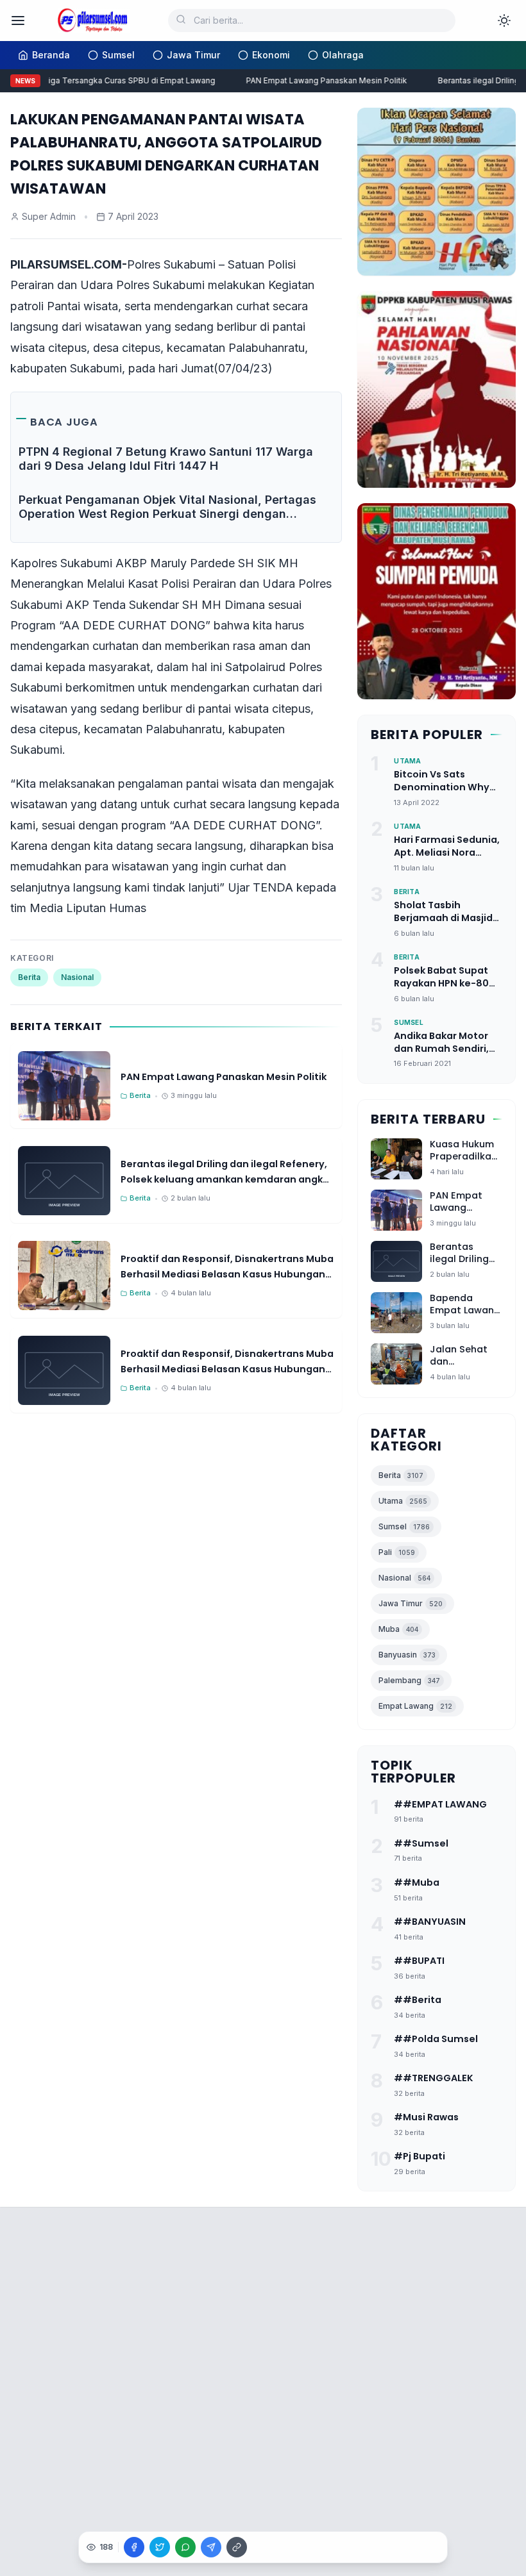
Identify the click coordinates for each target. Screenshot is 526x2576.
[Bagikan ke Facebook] (134, 2547)
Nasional (77, 977)
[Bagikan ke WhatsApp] (185, 2547)
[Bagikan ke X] (160, 2547)
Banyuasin (407, 1655)
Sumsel (404, 1526)
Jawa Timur (411, 1603)
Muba (398, 1629)
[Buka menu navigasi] (18, 21)
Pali (397, 1552)
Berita (29, 977)
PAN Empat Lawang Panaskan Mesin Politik (318, 80)
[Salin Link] (237, 2547)
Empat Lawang (415, 1706)
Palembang (409, 1680)
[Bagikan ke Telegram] (211, 2547)
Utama (403, 1501)
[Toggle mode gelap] (504, 21)
